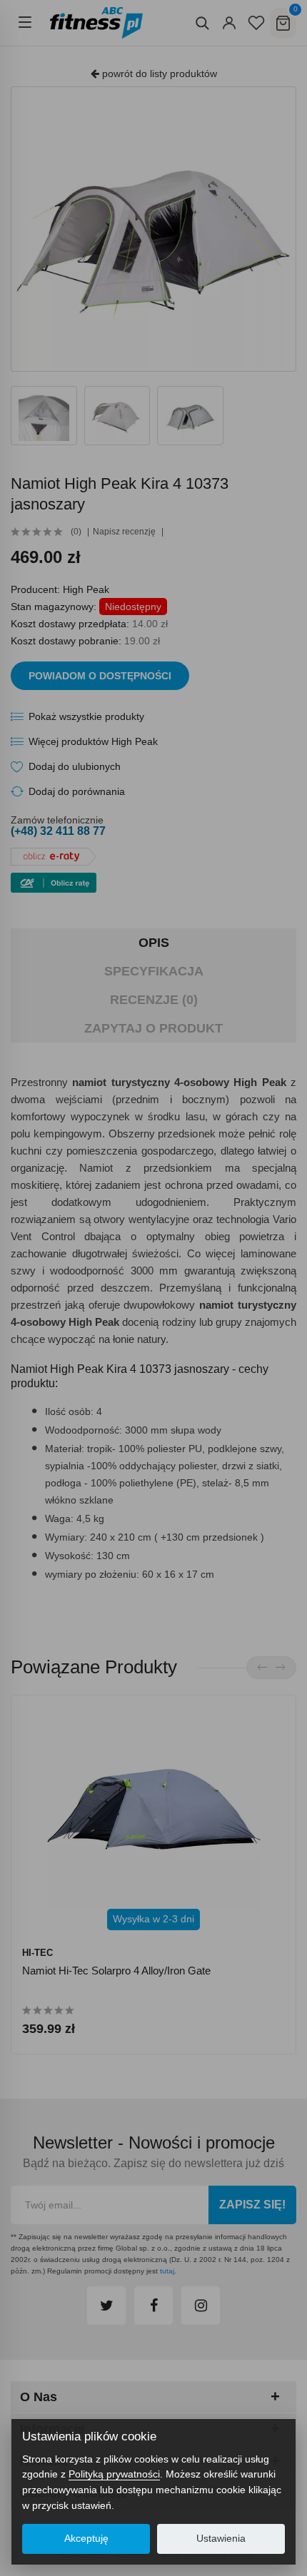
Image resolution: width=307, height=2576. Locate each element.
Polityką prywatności (114, 2474)
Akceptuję (86, 2539)
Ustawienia (221, 2539)
